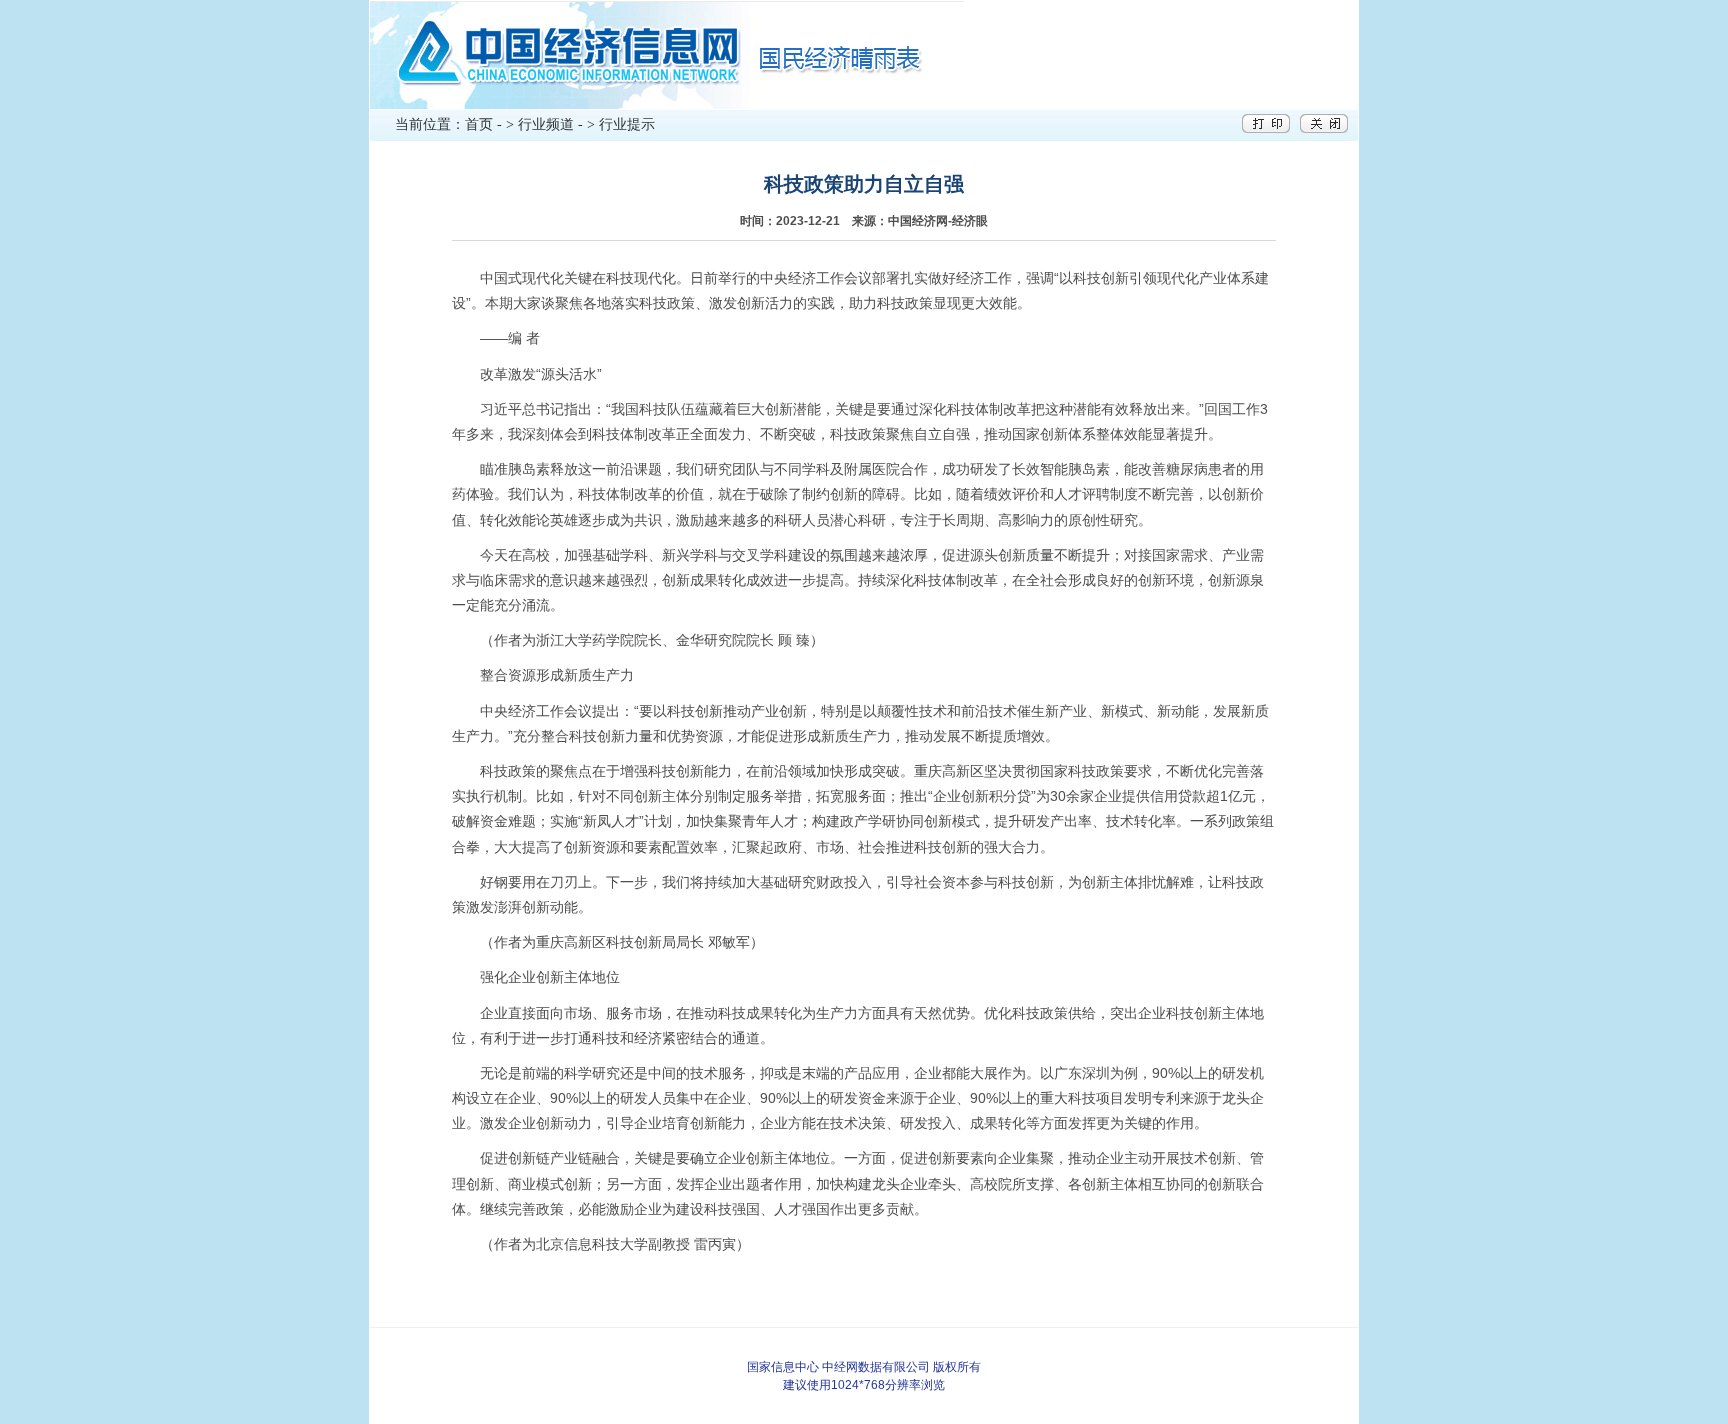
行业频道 (546, 124)
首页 (479, 124)
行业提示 (627, 124)
